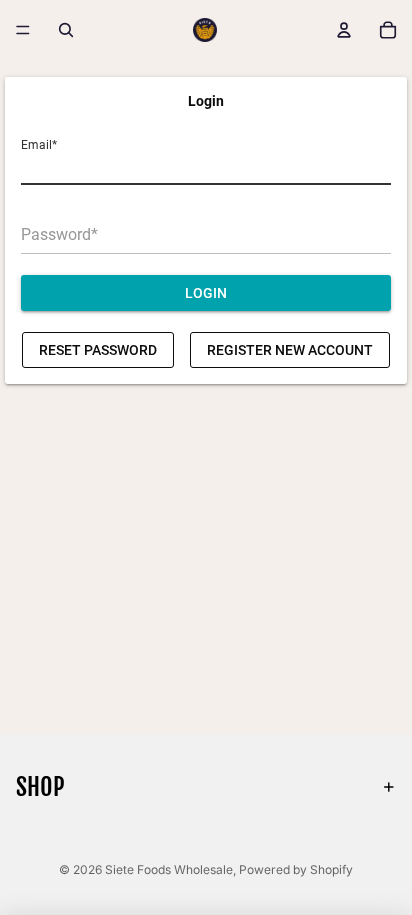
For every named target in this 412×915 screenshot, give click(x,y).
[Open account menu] (344, 30)
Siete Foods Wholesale (169, 869)
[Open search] (66, 30)
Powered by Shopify (296, 869)
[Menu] (23, 30)
